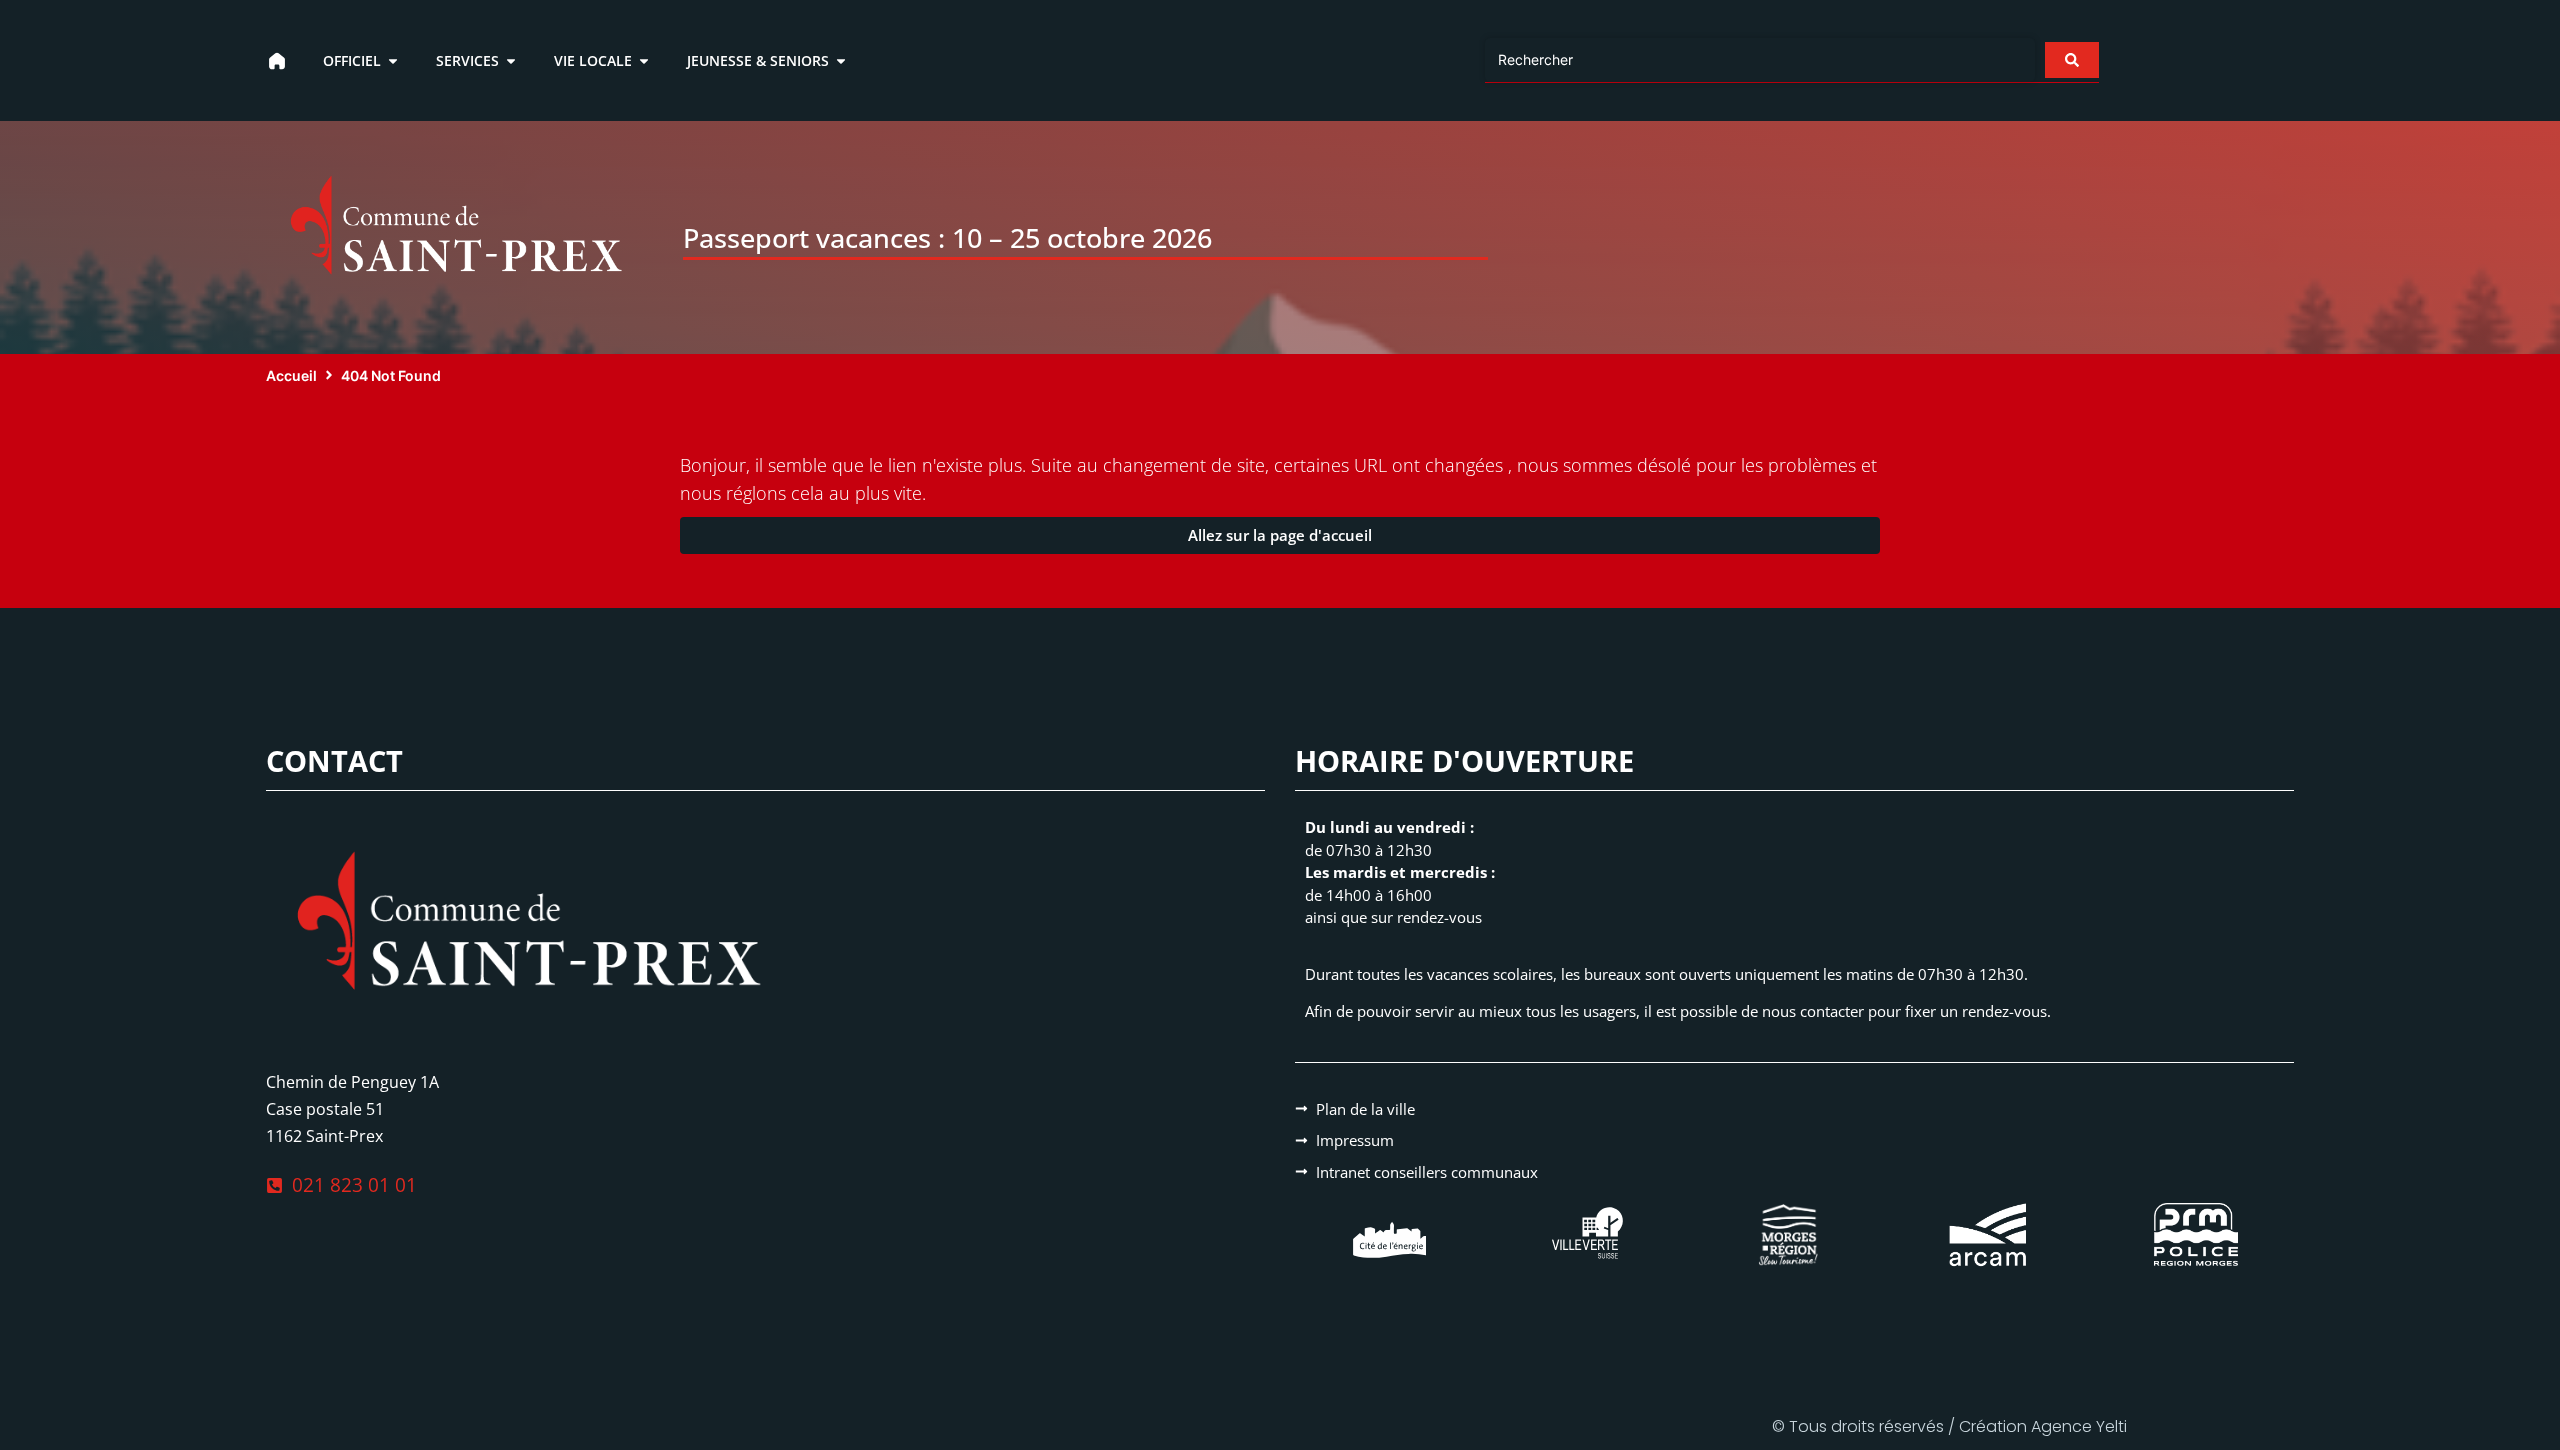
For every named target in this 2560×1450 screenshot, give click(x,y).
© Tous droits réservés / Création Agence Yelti (1949, 1426)
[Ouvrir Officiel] (393, 60)
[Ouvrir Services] (511, 60)
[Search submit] (2072, 60)
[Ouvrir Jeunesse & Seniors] (841, 60)
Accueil (291, 375)
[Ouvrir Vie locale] (644, 60)
